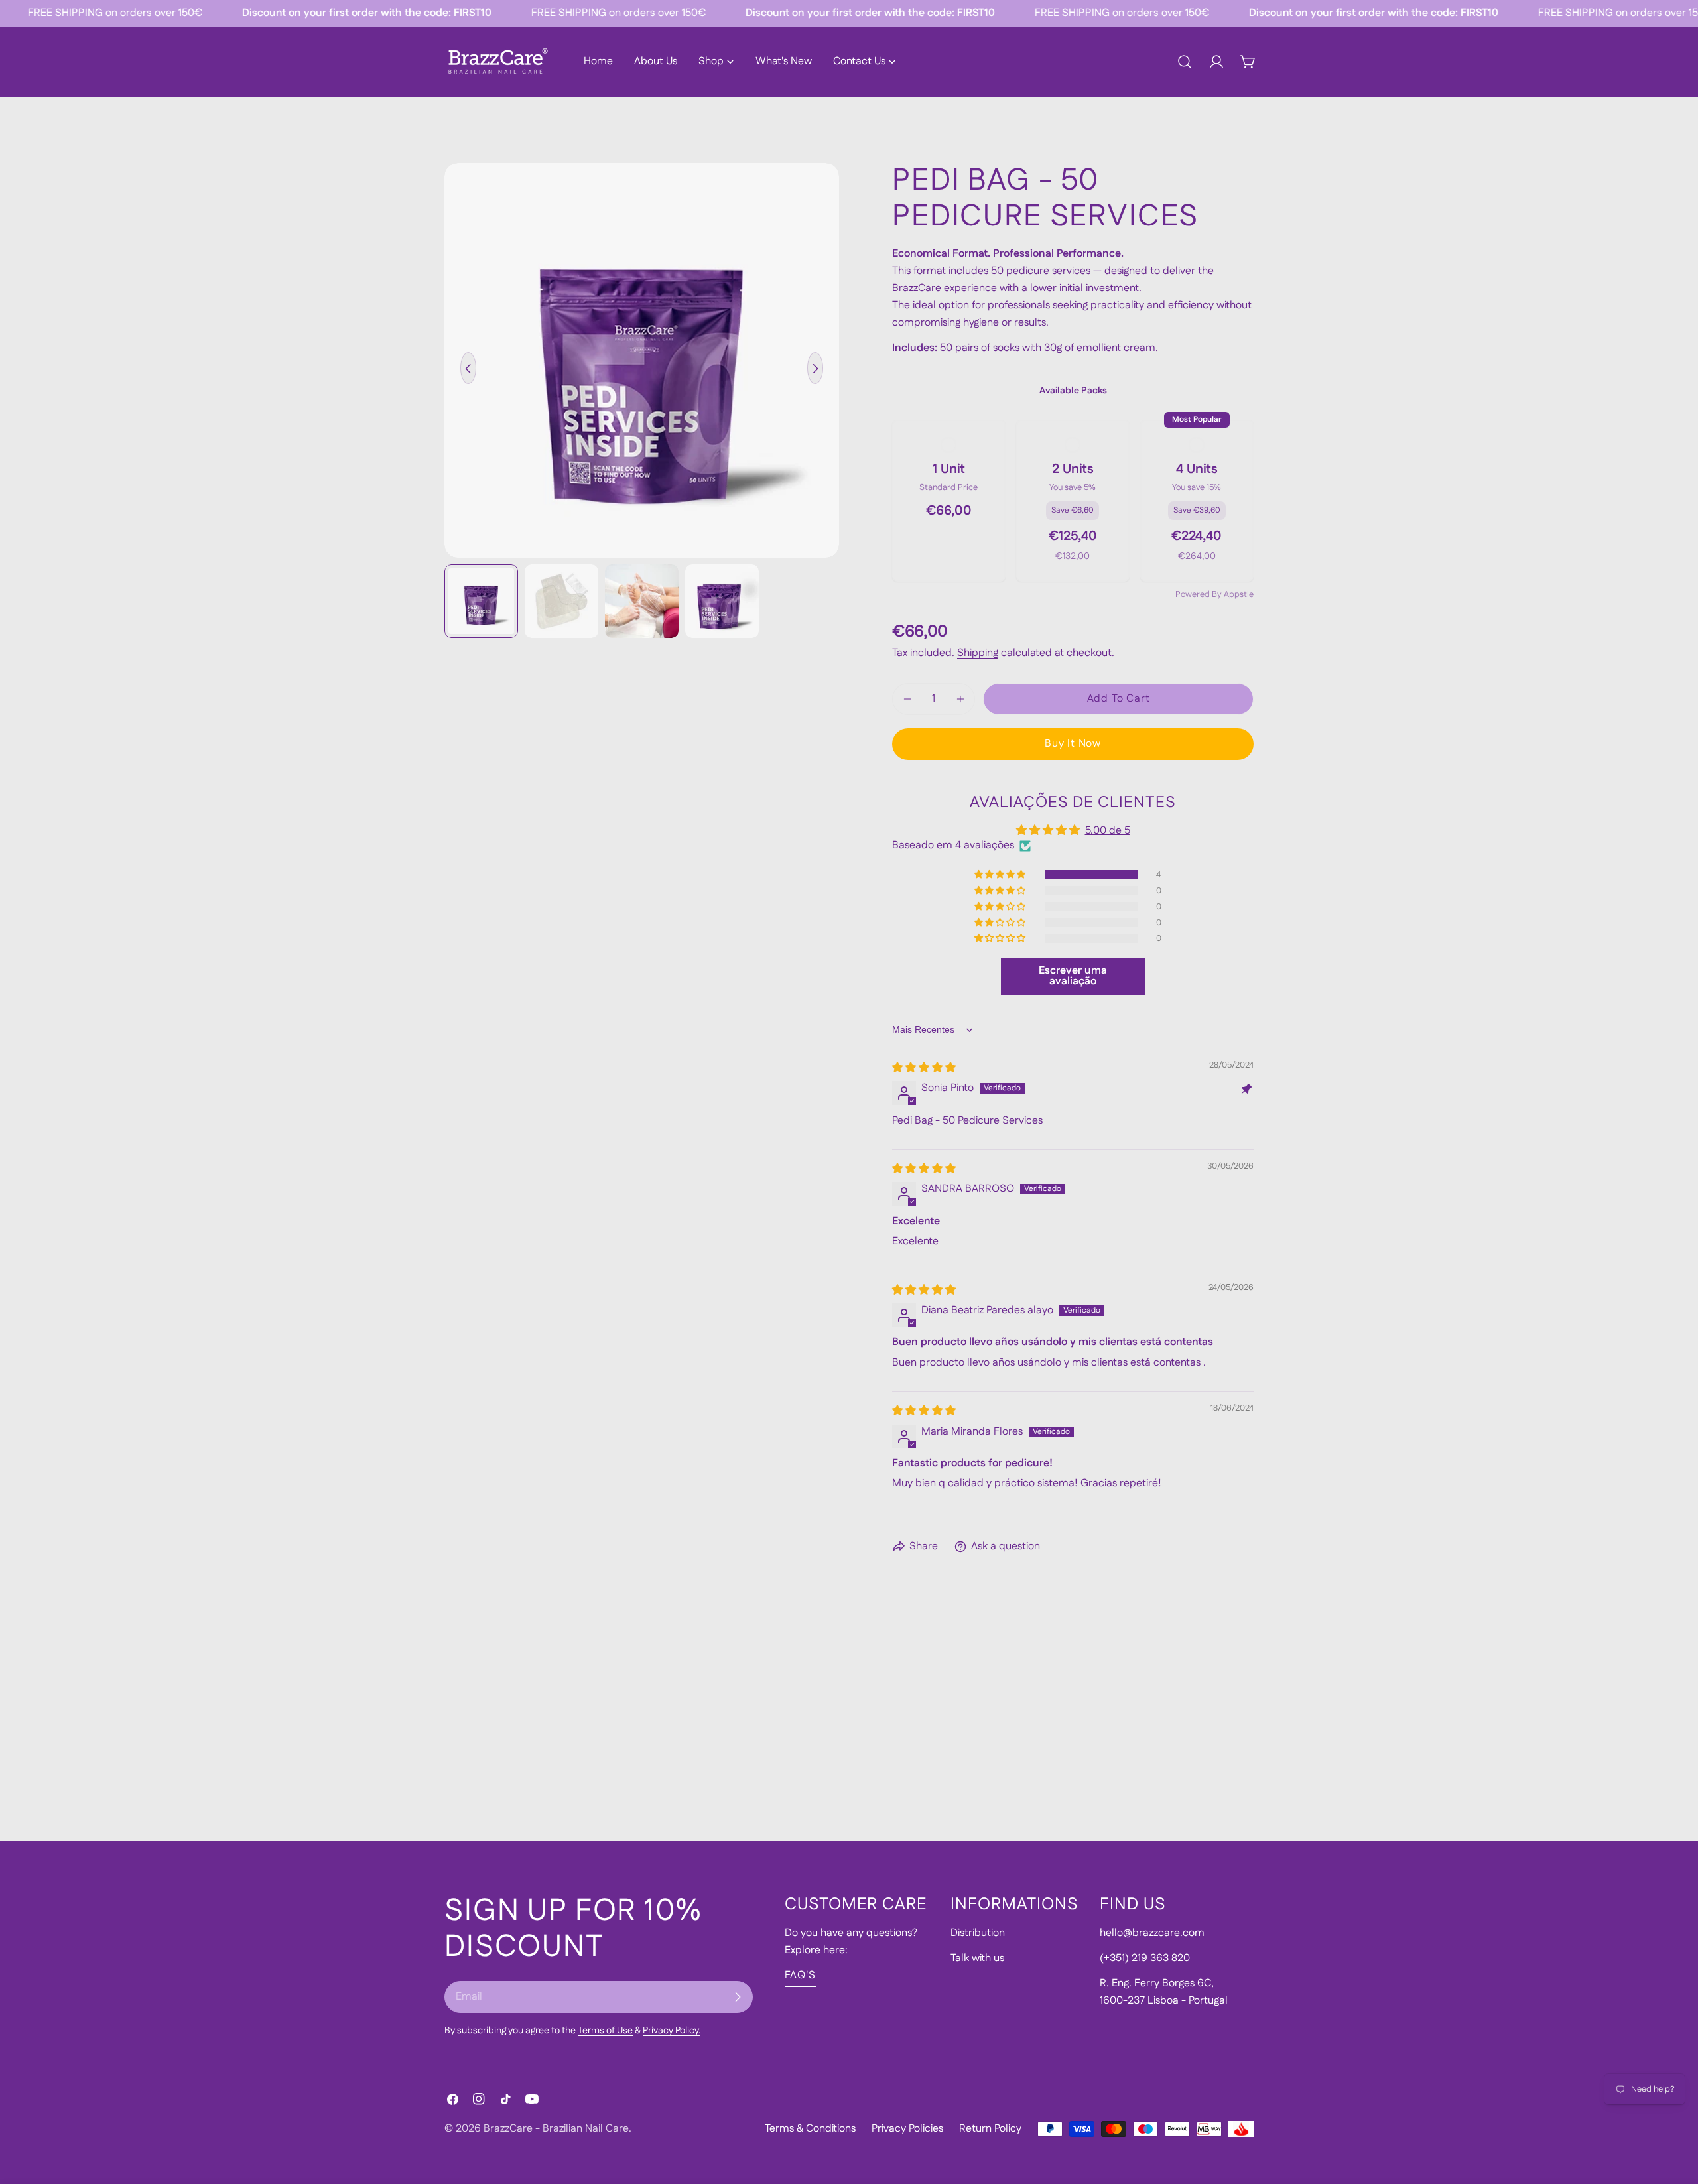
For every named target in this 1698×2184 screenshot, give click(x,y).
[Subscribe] (738, 1997)
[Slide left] (468, 369)
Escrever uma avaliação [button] (1073, 976)
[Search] (1185, 62)
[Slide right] (815, 369)
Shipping (978, 653)
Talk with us (977, 1958)
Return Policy (990, 2129)
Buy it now (1073, 744)
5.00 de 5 (1108, 831)
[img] (924, 1068)
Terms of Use (605, 2031)
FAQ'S (800, 1975)
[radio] (949, 501)
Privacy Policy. (672, 2031)
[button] (1001, 875)
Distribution (978, 1933)
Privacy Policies (907, 2129)
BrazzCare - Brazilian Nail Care (556, 2129)
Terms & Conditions (810, 2129)
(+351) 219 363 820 (1145, 1958)
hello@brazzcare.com (1152, 1933)
